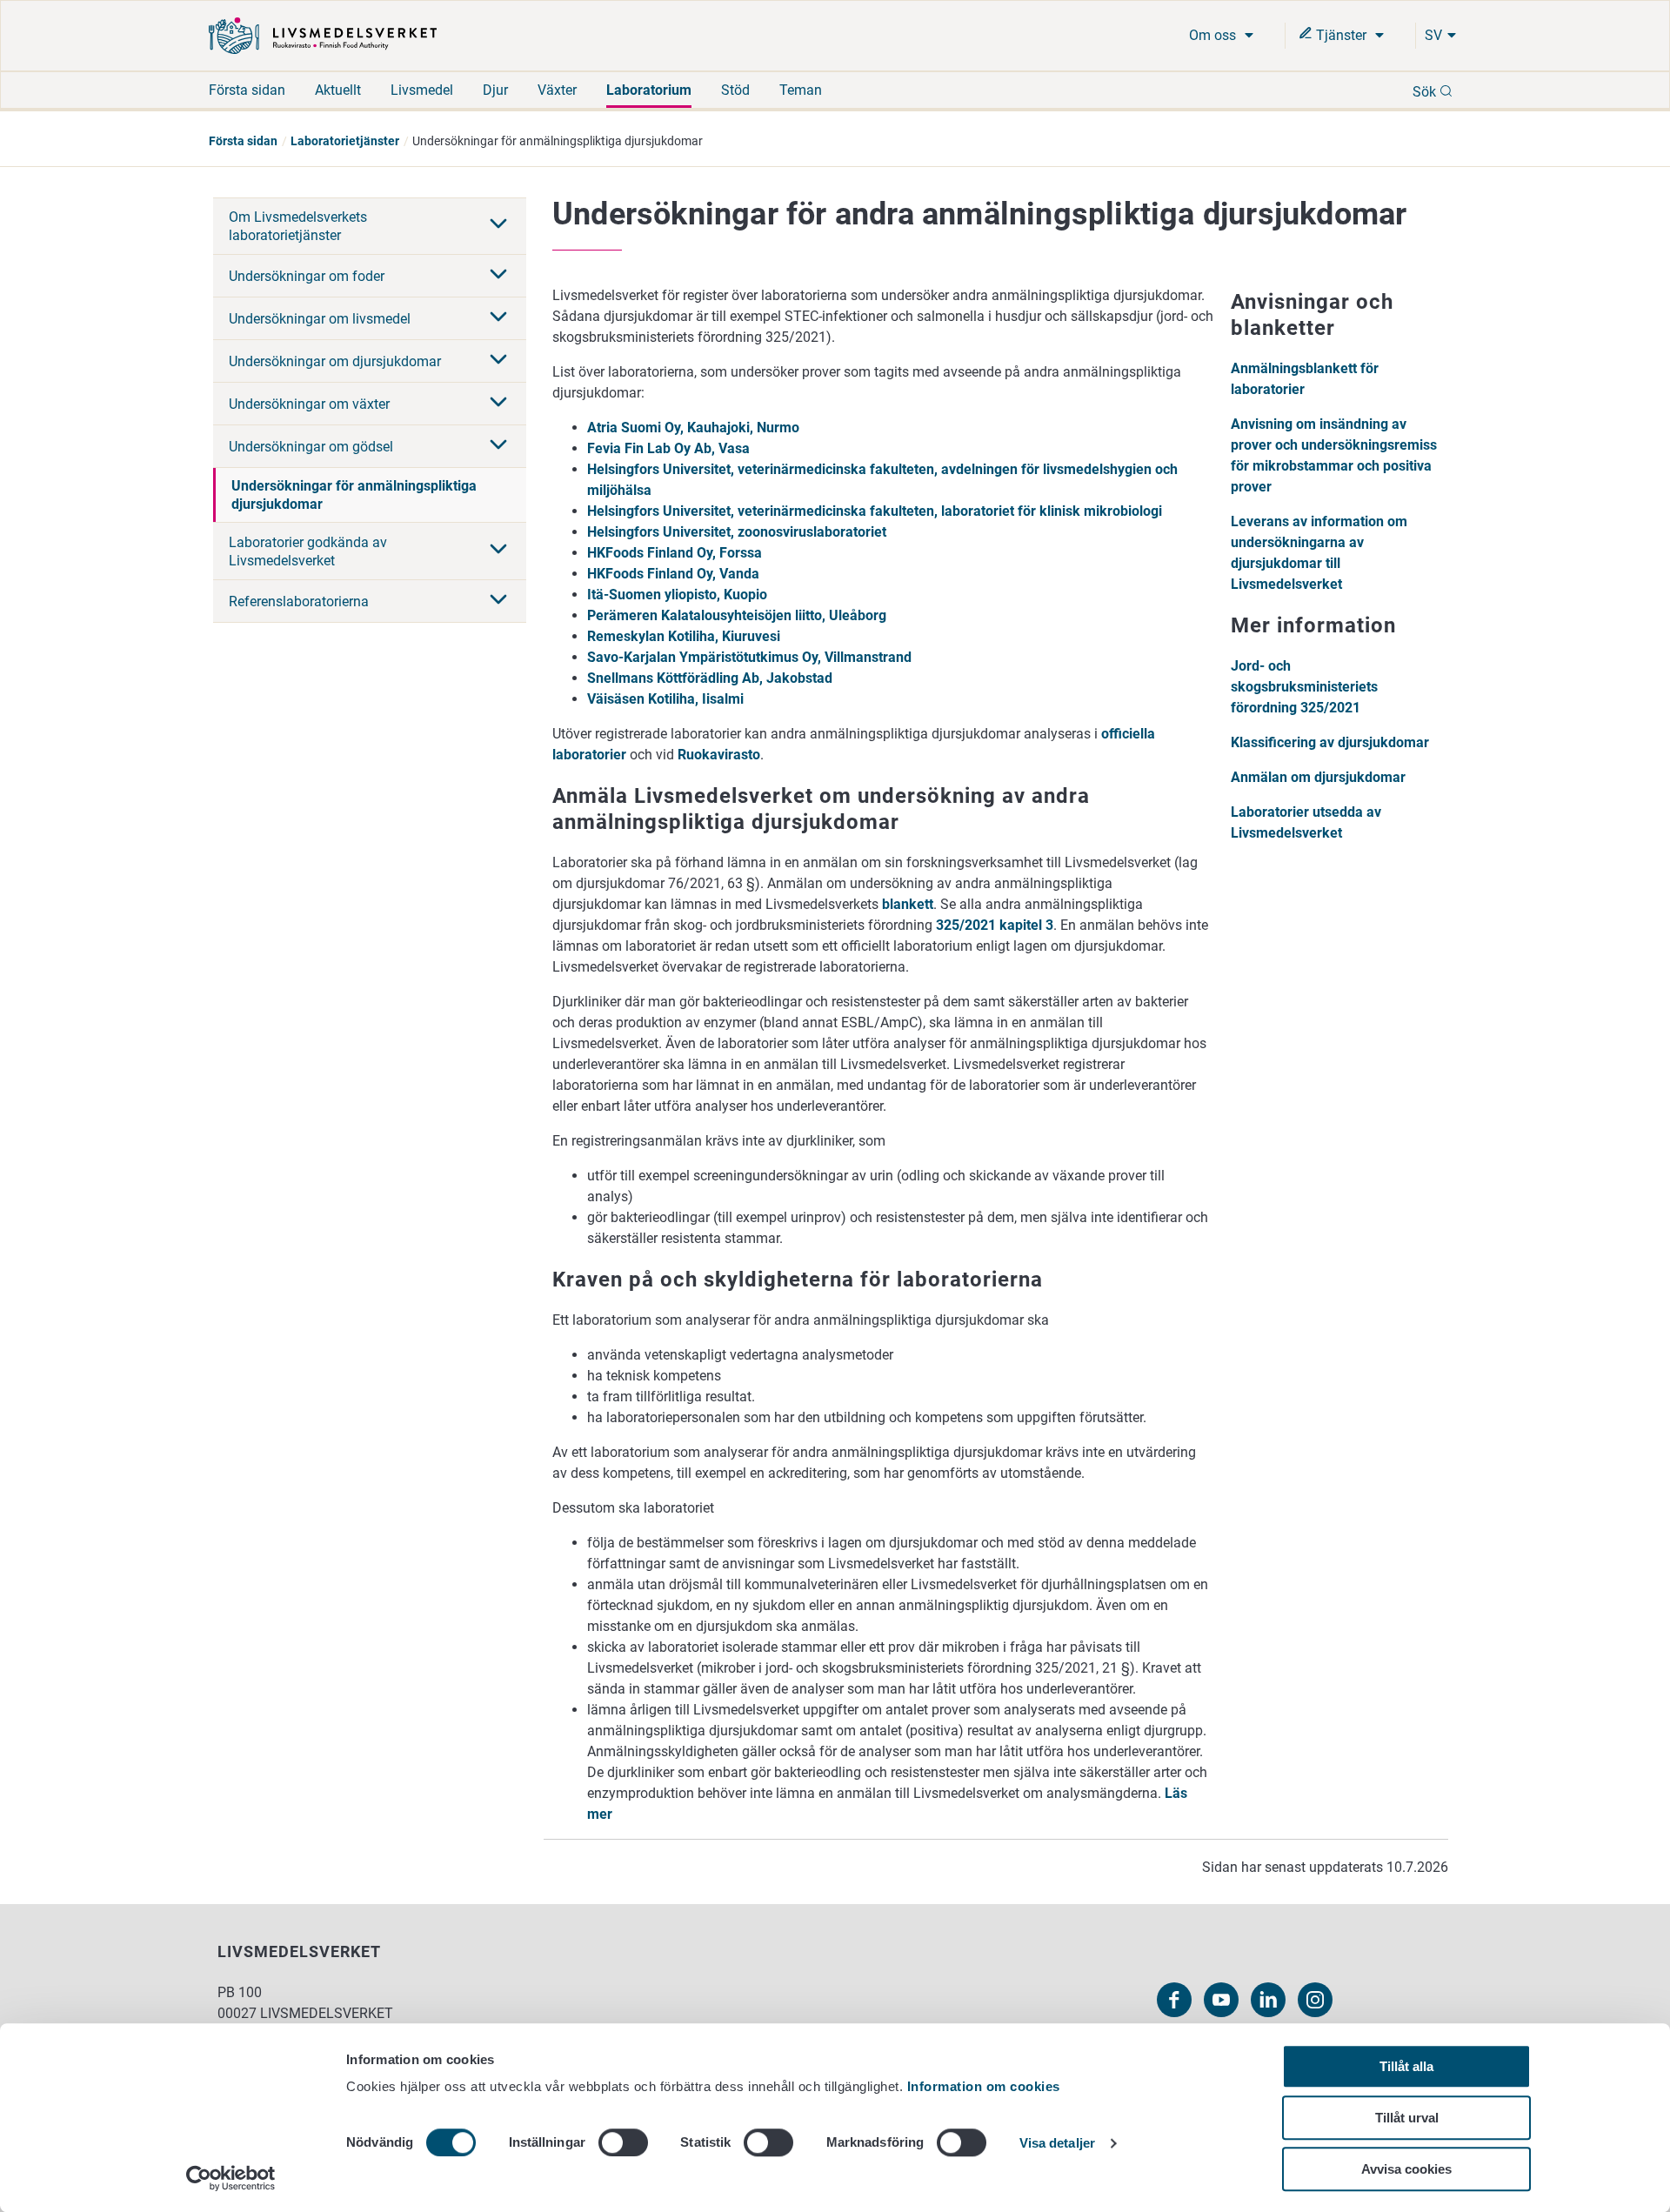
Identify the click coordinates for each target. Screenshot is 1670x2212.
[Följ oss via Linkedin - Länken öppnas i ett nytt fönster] (1268, 2000)
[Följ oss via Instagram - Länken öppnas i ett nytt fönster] (1315, 2000)
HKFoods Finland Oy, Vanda (673, 574)
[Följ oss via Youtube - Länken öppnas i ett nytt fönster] (1221, 2000)
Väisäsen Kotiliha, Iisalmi (665, 699)
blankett (908, 904)
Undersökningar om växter (309, 404)
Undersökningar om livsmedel (320, 319)
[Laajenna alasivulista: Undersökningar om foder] (498, 276)
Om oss (1214, 35)
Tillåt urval (1407, 2118)
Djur (495, 90)
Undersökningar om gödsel (311, 447)
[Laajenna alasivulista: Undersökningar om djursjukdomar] (498, 361)
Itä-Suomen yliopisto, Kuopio (677, 595)
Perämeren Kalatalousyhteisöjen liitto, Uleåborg (737, 615)
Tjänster (1341, 35)
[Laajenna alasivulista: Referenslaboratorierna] (498, 601)
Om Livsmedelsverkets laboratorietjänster (298, 226)
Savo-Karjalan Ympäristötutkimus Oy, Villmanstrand (749, 657)
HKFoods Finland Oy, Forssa (675, 553)
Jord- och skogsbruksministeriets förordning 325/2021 (1304, 687)
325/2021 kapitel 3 (995, 925)
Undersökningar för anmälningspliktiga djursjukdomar (354, 495)
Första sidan (247, 90)
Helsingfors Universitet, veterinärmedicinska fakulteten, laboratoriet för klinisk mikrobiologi (875, 511)
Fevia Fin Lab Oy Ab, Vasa (668, 448)
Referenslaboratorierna (299, 601)
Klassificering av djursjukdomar (1330, 742)
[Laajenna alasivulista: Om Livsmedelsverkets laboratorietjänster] (498, 225)
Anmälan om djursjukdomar (1318, 777)
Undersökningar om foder (307, 276)
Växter (557, 90)
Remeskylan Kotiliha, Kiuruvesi (684, 636)
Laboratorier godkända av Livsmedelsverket (308, 551)
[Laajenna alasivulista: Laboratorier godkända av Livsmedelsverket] (498, 551)
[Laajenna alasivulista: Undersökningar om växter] (498, 404)
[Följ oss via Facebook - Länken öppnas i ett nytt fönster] (1174, 2000)
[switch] (623, 2142)
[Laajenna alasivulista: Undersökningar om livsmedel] (498, 318)
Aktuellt (338, 90)
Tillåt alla (1406, 2066)
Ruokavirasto (719, 755)
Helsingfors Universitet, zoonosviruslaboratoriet (737, 532)
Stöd (735, 90)
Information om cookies (984, 2086)
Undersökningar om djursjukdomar (335, 361)
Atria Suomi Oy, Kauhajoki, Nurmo (693, 428)
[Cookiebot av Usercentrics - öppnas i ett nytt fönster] (231, 2178)
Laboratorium (649, 90)
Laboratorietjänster (345, 141)
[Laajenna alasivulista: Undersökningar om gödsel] (498, 446)
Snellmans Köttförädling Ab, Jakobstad (710, 678)
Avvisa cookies (1406, 2169)
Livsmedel (422, 90)
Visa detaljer (1057, 2144)
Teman (801, 90)
